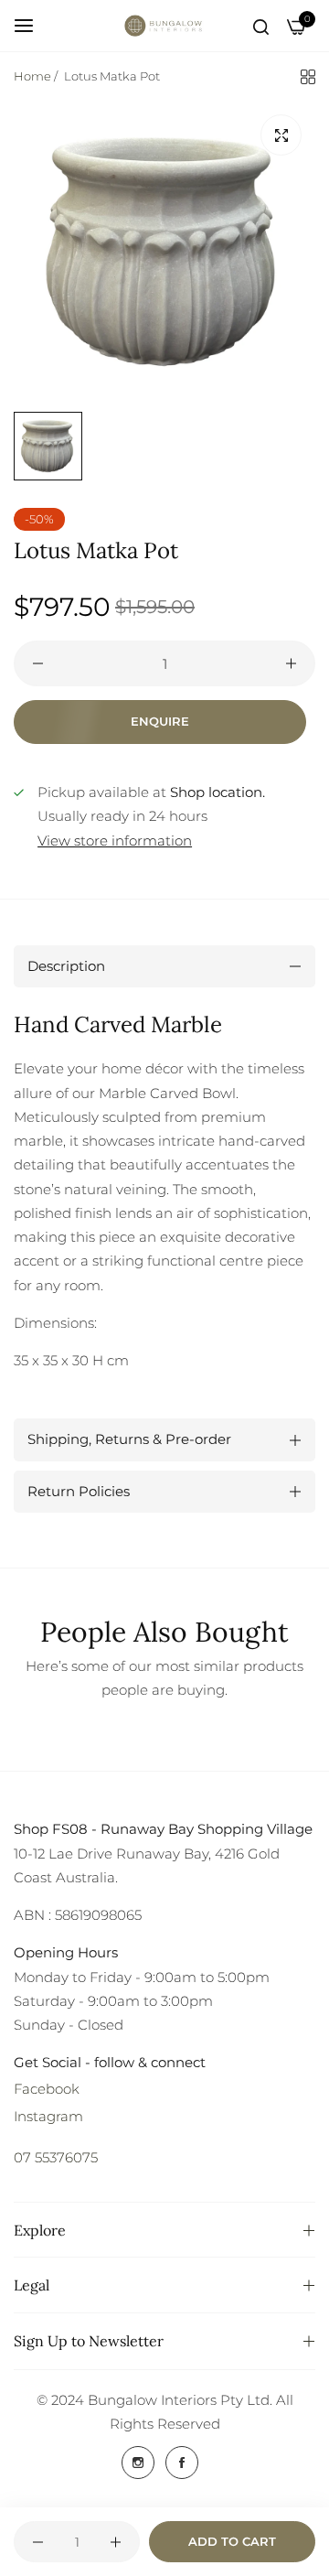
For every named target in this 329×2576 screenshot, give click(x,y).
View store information (115, 841)
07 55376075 (56, 2157)
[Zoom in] (281, 135)
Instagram (48, 2116)
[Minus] (38, 663)
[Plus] (291, 663)
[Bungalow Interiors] (164, 26)
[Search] (261, 25)
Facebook (47, 2089)
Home (32, 76)
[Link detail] (138, 2463)
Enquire (160, 721)
